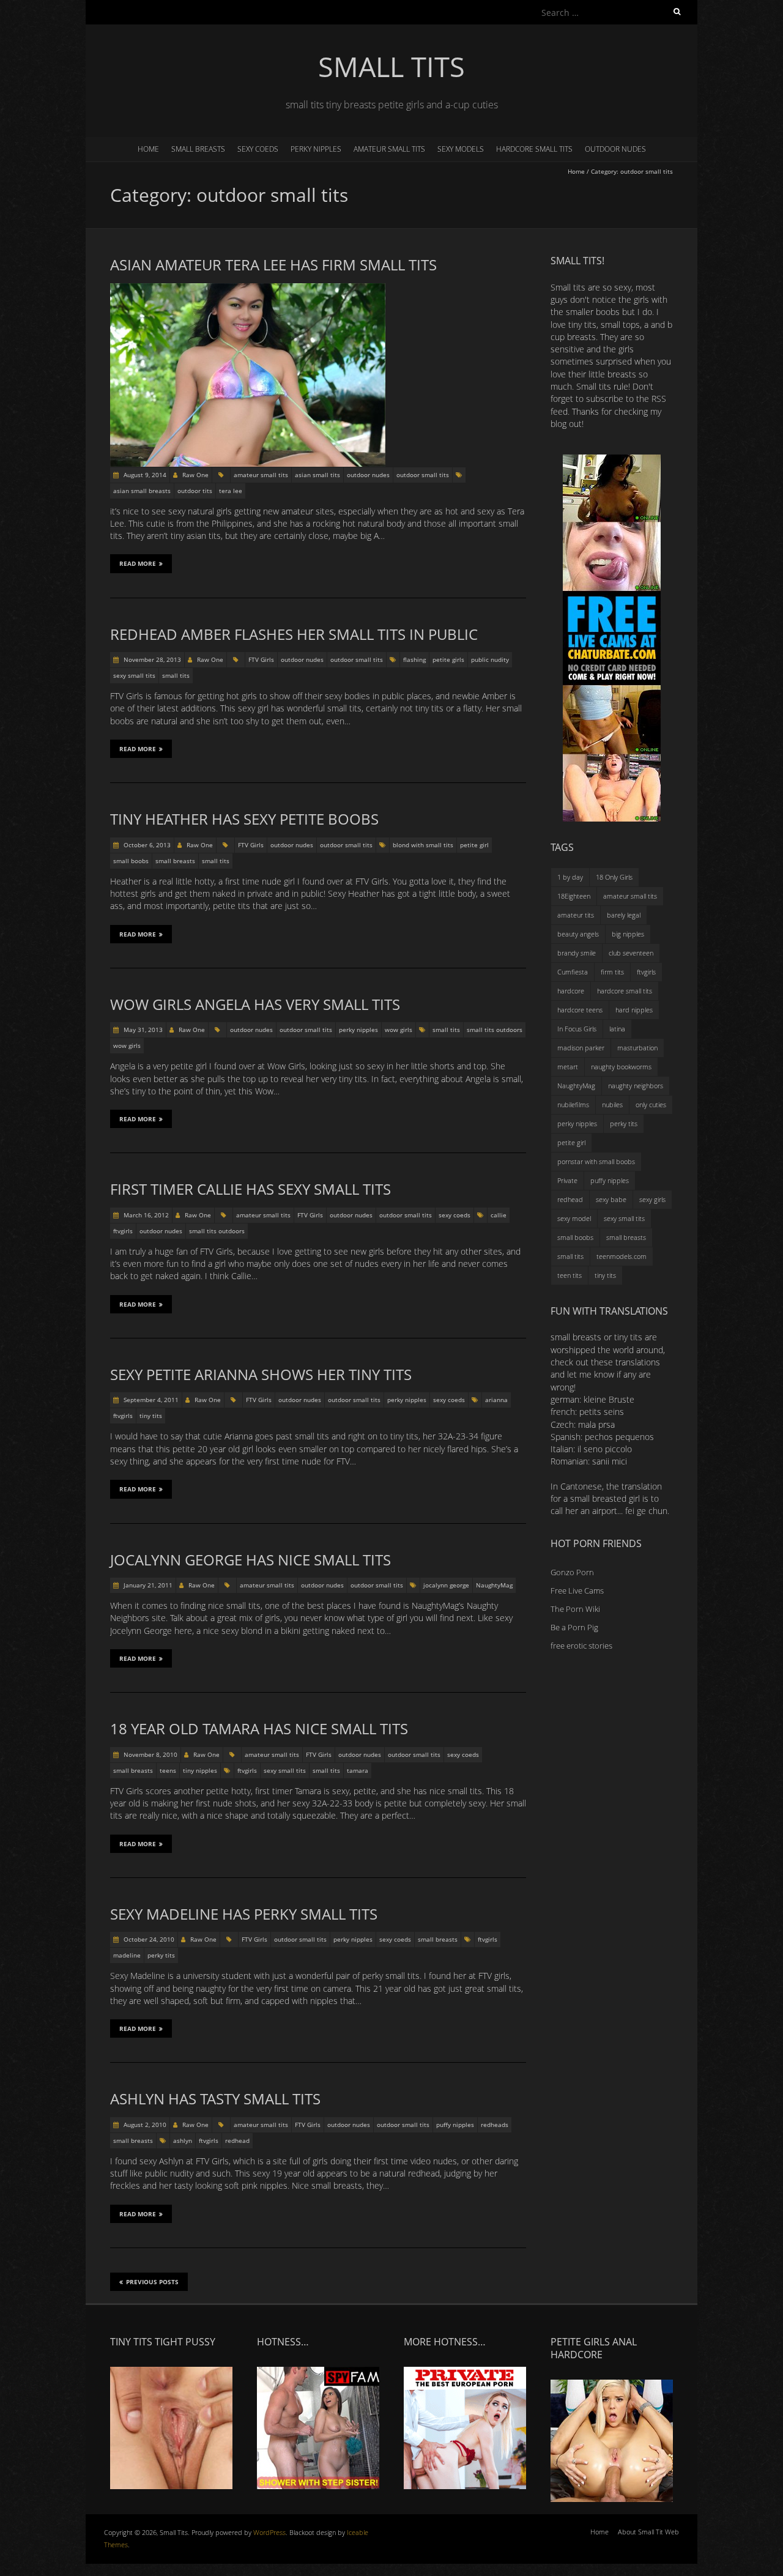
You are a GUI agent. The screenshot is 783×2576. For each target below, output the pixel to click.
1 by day (570, 877)
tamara (358, 1770)
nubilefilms (573, 1104)
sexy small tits (134, 675)
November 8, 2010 (150, 1754)
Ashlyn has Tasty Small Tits (215, 2099)
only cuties (651, 1104)
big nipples (628, 934)
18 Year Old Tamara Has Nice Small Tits (259, 1728)
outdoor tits (195, 491)
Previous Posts (152, 2282)
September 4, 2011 (150, 1400)
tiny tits (151, 1416)
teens (168, 1770)
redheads (495, 2125)
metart (568, 1067)
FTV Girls (261, 659)
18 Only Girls (614, 877)
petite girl (474, 845)
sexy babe (611, 1199)
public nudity (490, 659)
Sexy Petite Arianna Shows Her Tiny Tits (261, 1374)
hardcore (571, 991)
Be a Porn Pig (574, 1627)
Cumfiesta (573, 972)
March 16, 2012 (145, 1215)
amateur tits (576, 915)
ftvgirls (123, 1231)
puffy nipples (455, 2125)
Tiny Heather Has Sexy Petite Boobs (244, 819)
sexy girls (652, 1199)
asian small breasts (142, 491)
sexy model (574, 1218)
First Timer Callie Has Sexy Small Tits (250, 1189)
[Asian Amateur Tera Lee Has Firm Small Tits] (248, 289)
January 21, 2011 (147, 1585)
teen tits (570, 1275)
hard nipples (634, 1010)
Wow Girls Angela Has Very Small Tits (255, 1004)
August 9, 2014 (144, 475)
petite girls (448, 659)
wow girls (399, 1030)
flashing (414, 659)
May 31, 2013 (142, 1030)
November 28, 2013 (151, 659)
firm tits (612, 972)
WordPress (269, 2532)
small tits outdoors (495, 1030)
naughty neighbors (636, 1086)
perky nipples (316, 149)
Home (148, 149)
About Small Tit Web (648, 2532)
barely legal (624, 915)
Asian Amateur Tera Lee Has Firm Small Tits (273, 265)
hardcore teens (580, 1010)
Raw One (195, 475)
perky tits (161, 1955)
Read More (138, 563)
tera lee (231, 491)
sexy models (461, 149)
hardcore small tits (534, 149)
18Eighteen (574, 896)
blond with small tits (423, 845)
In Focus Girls (577, 1029)
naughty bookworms (621, 1067)
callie (499, 1215)
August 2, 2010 (144, 2125)
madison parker (581, 1048)
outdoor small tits (423, 475)
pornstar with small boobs (596, 1161)
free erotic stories (581, 1646)
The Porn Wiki (575, 1609)
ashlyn (183, 2140)
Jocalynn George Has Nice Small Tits (250, 1560)
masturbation (637, 1048)
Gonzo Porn (572, 1572)
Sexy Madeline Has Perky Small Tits (244, 1914)
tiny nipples (200, 1770)
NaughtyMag (494, 1585)
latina (617, 1029)
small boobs (131, 861)
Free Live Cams (577, 1591)
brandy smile (577, 953)
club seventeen (631, 953)
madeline (127, 1955)
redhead (237, 2140)
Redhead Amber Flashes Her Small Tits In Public (294, 634)
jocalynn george (446, 1585)
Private (567, 1180)
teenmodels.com (622, 1256)
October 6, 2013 (146, 845)
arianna (496, 1400)
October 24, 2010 (148, 1939)
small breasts (198, 149)
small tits (176, 675)
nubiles (612, 1104)
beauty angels (578, 934)
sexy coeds (258, 149)
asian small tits (317, 475)
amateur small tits (389, 149)
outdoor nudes (615, 149)
